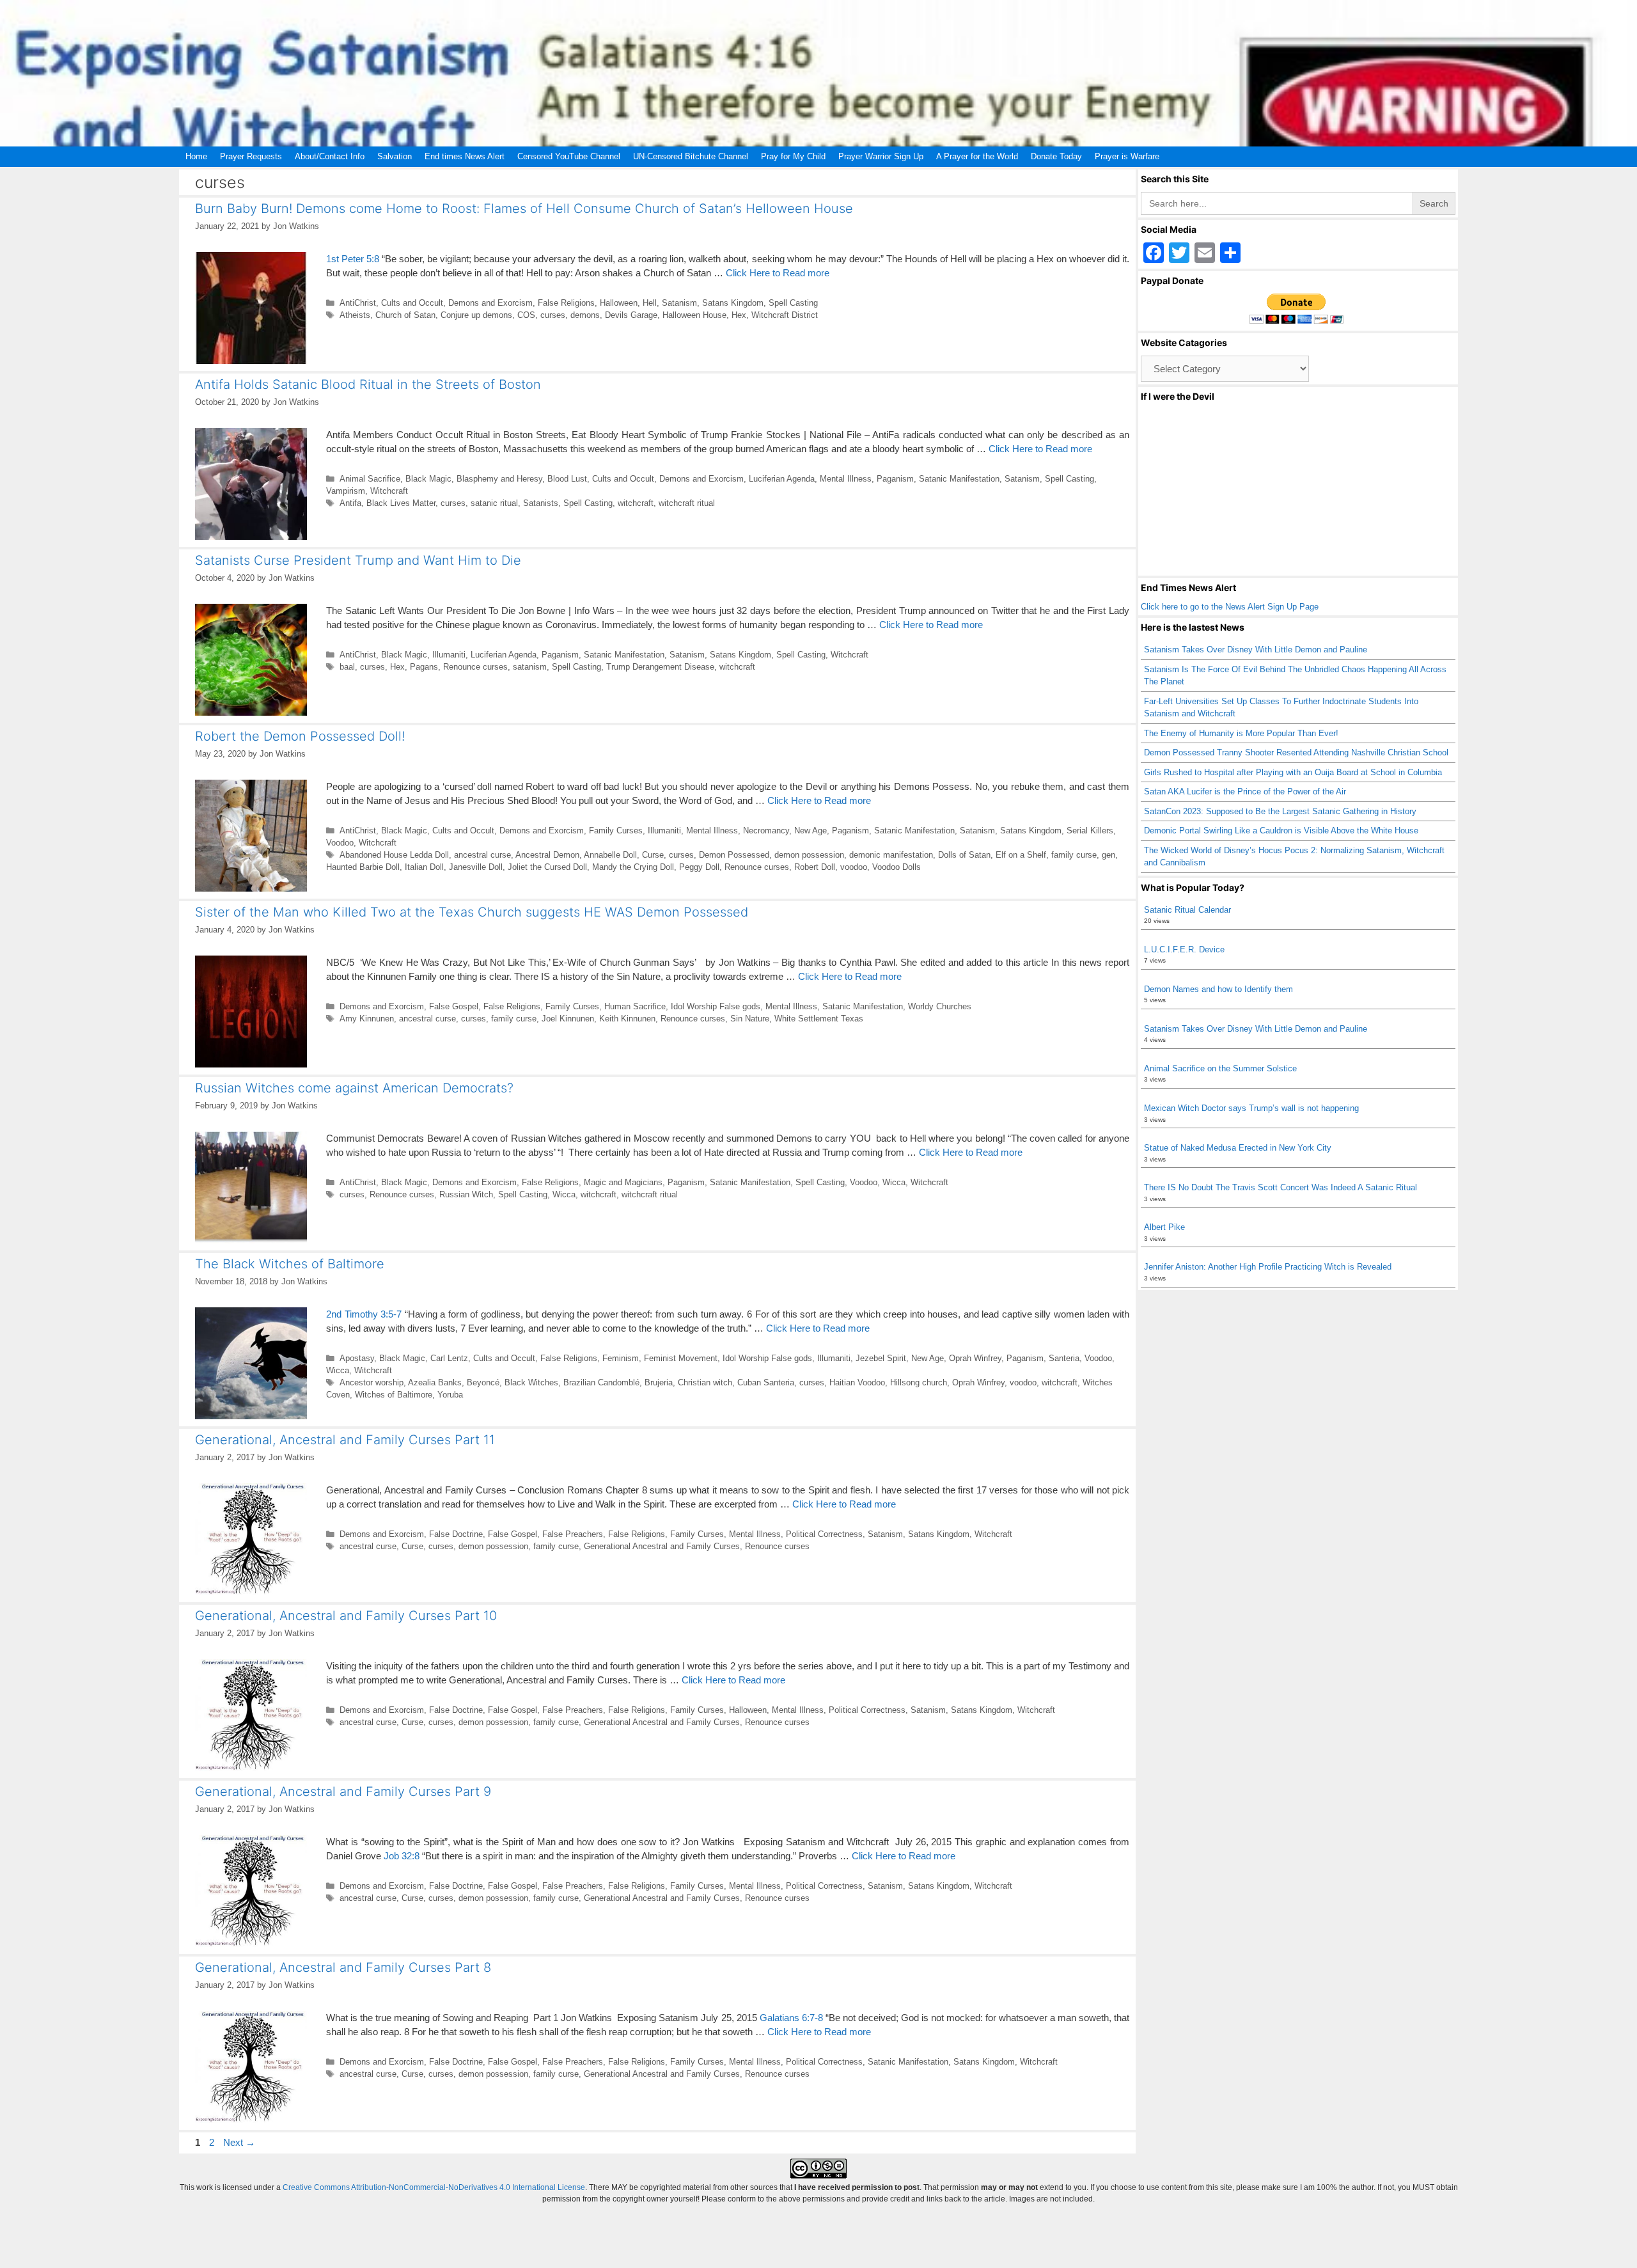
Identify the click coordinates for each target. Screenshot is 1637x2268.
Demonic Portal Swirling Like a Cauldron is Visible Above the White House (1281, 831)
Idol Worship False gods (716, 1006)
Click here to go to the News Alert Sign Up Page (1230, 607)
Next (239, 2142)
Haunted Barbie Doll (363, 867)
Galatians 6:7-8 (791, 2018)
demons (585, 315)
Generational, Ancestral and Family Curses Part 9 (343, 1792)
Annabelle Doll (610, 855)
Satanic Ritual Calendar (1187, 910)
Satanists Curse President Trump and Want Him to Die (358, 560)
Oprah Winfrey (975, 1358)
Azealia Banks (435, 1382)
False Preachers (573, 1534)
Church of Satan (405, 315)
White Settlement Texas (819, 1019)
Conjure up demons (476, 315)
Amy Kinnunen (367, 1019)
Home (196, 156)
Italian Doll (424, 867)
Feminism (621, 1358)
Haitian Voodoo (857, 1382)
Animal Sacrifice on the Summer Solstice (1220, 1068)
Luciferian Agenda (782, 479)
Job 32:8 (402, 1856)
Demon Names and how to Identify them (1218, 989)
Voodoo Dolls (897, 867)
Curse (653, 855)
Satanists (541, 503)
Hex (739, 315)
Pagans (424, 667)
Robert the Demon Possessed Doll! (300, 736)
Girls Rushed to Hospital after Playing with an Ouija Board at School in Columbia (1293, 772)
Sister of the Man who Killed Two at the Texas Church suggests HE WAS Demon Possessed (472, 912)
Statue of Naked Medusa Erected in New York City (1238, 1148)
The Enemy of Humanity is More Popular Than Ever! (1241, 733)
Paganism (895, 479)
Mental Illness (846, 479)
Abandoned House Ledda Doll (394, 855)
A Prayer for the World (977, 156)
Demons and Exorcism (490, 303)
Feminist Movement (681, 1358)
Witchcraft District (785, 315)
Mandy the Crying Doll (633, 867)
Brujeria (659, 1382)
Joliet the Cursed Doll (547, 867)
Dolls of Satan (964, 855)
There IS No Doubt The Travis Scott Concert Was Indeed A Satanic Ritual (1281, 1187)
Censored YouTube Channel (569, 156)
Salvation (395, 156)
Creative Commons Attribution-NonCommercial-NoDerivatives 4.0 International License (434, 2187)
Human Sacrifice (635, 1006)
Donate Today (1056, 156)
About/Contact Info (330, 156)
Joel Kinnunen (568, 1019)
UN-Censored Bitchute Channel (691, 156)
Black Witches (531, 1382)
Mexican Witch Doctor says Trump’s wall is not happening (1251, 1108)
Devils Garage (631, 315)
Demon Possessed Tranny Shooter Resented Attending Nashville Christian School (1296, 752)
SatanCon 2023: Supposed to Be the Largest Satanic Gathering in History (1280, 811)
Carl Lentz (449, 1358)
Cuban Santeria (766, 1382)
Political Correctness (824, 1534)
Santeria (1064, 1358)
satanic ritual (494, 503)
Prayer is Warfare (1127, 156)
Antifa (350, 503)
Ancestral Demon (547, 855)
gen (1108, 855)
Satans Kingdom (733, 303)
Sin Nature (750, 1019)
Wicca (894, 1182)
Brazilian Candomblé (601, 1382)
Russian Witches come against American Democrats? (354, 1088)
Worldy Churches (940, 1006)
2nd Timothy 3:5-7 (364, 1314)
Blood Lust (567, 479)
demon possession (809, 855)
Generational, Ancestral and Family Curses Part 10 (346, 1616)
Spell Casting (793, 303)
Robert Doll (815, 867)
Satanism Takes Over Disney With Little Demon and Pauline (1256, 650)
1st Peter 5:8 (353, 259)
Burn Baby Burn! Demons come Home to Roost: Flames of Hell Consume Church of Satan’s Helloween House (524, 209)
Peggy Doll (699, 867)
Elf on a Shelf (1021, 855)
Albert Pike (1164, 1227)
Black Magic (428, 479)
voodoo (854, 867)
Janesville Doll (476, 867)
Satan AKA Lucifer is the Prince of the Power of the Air (1245, 791)
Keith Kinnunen (627, 1019)
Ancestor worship (372, 1382)
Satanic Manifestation (959, 479)
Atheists (355, 315)
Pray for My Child (793, 156)
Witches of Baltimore (394, 1395)
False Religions (566, 303)
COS (526, 315)
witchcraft (636, 503)
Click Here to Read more (778, 273)
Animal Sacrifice (370, 479)
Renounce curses (475, 667)
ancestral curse (482, 855)
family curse (1074, 855)
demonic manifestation (891, 855)
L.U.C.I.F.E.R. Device (1184, 949)
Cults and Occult (412, 303)
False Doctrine (456, 1534)
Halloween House (694, 315)
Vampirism (346, 491)
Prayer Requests (251, 156)
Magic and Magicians (623, 1182)
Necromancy (766, 831)
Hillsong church (919, 1382)
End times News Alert (465, 156)
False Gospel (454, 1006)
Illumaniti (449, 655)
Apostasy (357, 1358)
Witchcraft (389, 491)
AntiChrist (358, 303)
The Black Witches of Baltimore (290, 1264)
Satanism (679, 303)
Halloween (619, 303)
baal (347, 667)
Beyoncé (483, 1382)
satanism (530, 667)
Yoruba (450, 1395)
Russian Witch (466, 1194)
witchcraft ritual (687, 503)
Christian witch (705, 1382)
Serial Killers (1090, 831)
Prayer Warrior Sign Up (881, 156)
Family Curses (616, 831)
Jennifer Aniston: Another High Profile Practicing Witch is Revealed (1268, 1267)
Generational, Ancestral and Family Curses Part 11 (345, 1440)
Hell (650, 303)
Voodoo (340, 843)
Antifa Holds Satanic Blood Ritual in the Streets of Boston (368, 384)
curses (553, 315)
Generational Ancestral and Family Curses (662, 1546)
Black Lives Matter (401, 503)
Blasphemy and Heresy (499, 479)
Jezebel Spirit (881, 1358)
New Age (811, 831)
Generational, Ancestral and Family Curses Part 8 (343, 1967)
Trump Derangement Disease (660, 667)
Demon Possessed (734, 855)
